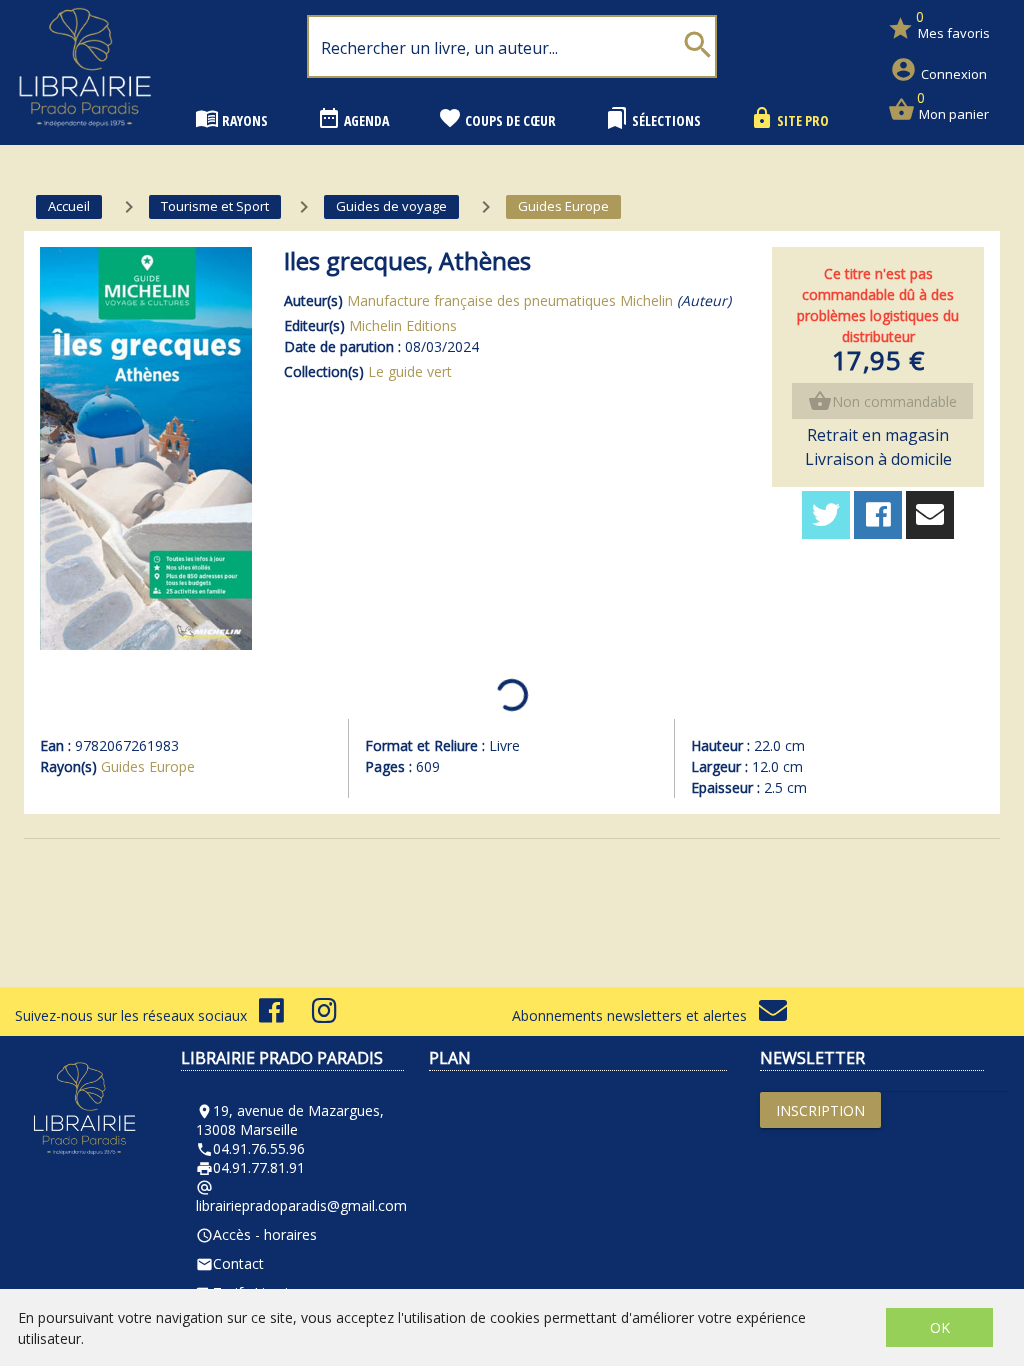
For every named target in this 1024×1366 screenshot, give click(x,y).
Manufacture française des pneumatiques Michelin (510, 300)
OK (940, 1327)
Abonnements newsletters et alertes (635, 1015)
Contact (230, 1263)
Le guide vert (410, 371)
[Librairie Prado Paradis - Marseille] (85, 134)
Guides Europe (148, 766)
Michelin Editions (403, 325)
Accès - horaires (256, 1234)
